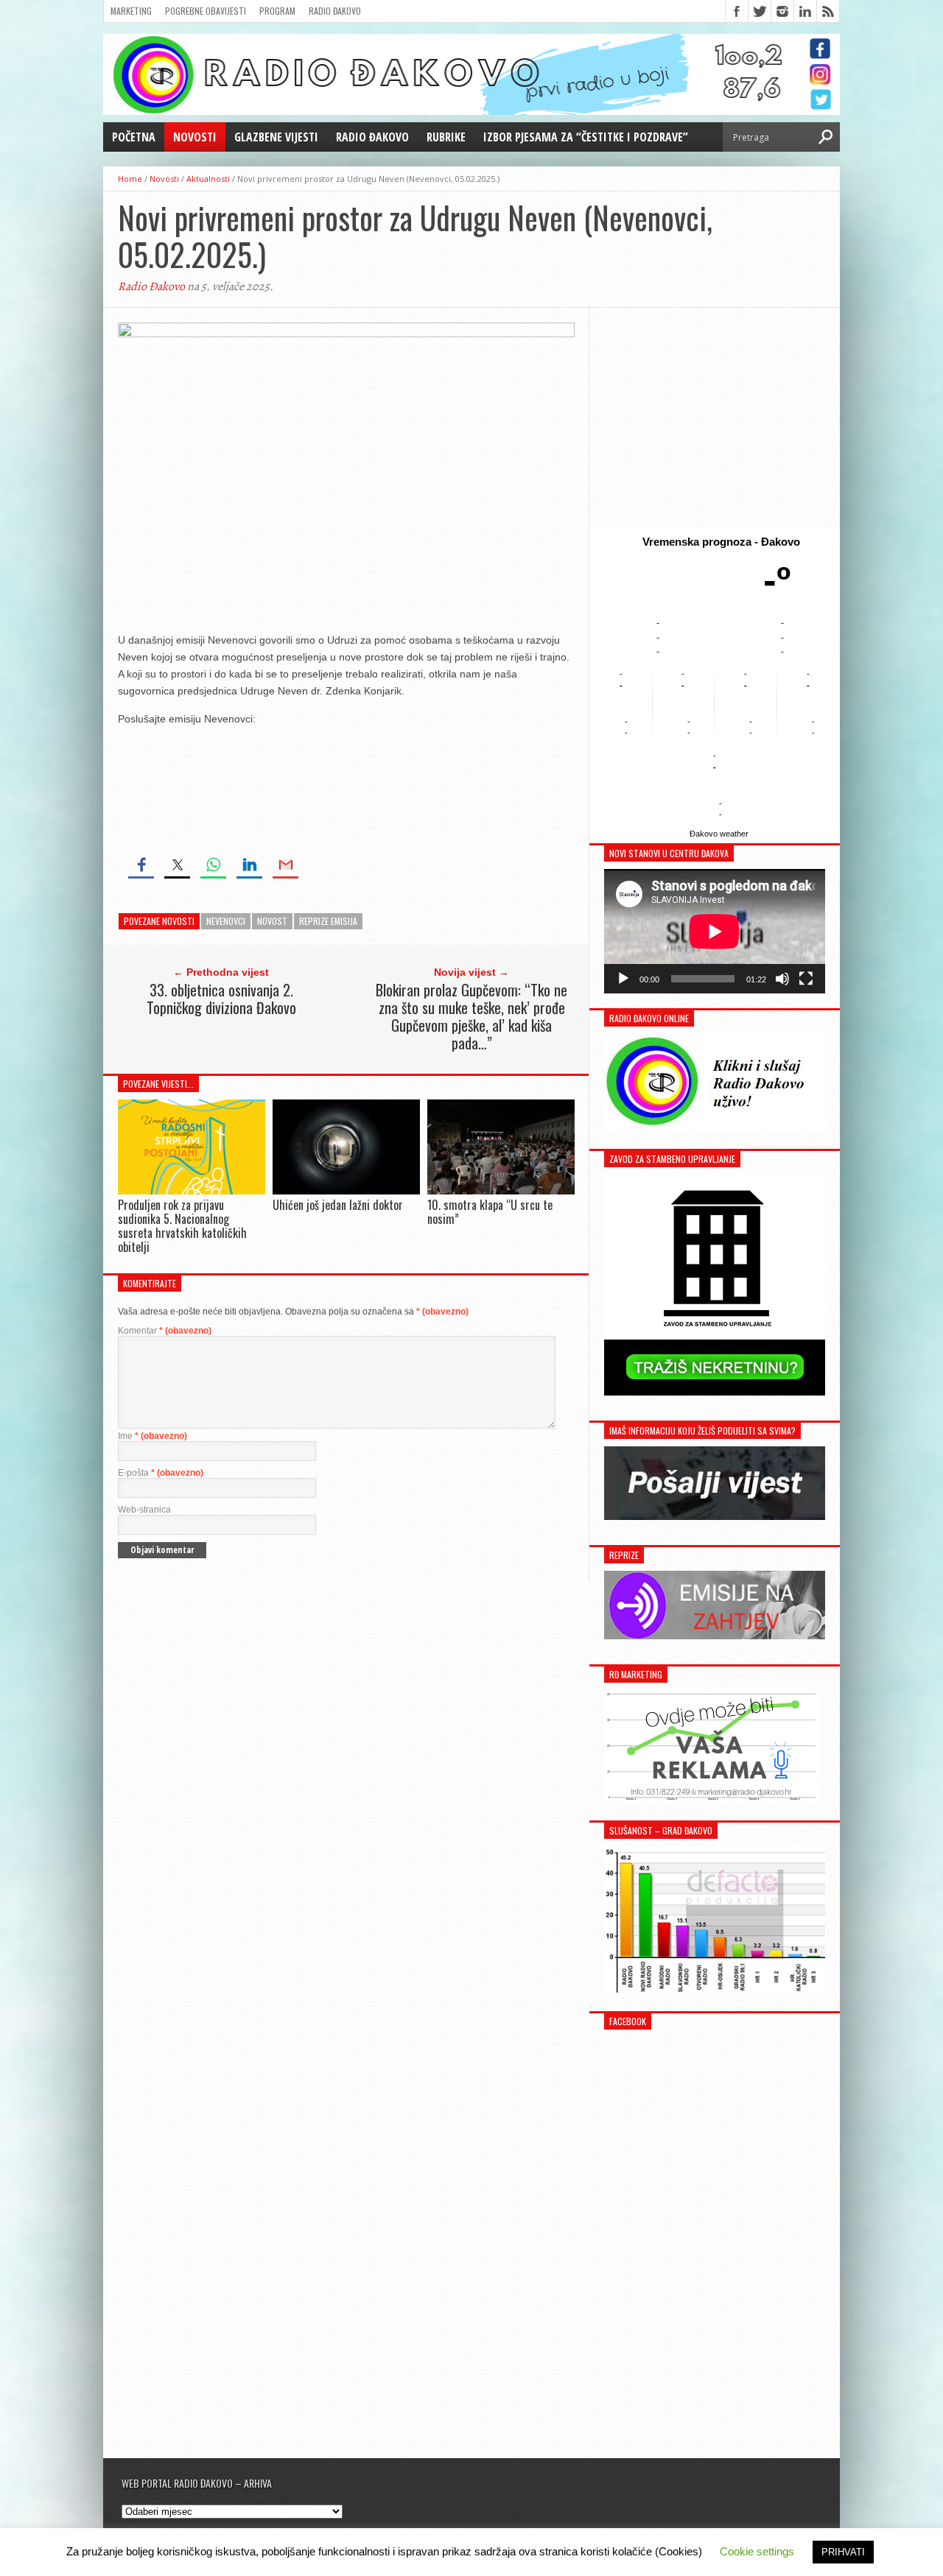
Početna (134, 137)
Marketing (131, 11)
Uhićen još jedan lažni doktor (338, 1205)
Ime (153, 1436)
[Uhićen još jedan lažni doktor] (346, 1190)
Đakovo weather (719, 834)
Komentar (165, 1331)
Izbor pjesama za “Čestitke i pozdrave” (586, 137)
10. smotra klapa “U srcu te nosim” (490, 1212)
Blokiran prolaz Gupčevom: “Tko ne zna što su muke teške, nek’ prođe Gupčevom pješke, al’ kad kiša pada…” (471, 1016)
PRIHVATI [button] (843, 2552)
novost (272, 921)
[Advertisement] (715, 418)
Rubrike (446, 137)
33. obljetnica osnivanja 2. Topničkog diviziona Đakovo (221, 999)
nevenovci (226, 921)
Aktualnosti (208, 179)
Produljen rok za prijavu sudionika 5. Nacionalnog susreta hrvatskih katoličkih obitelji (182, 1226)
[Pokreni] (623, 979)
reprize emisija (328, 921)
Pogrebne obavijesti (206, 11)
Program (277, 11)
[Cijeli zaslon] (806, 979)
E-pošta (161, 1473)
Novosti (195, 137)
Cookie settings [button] (757, 2551)
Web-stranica (144, 1510)
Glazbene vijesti (276, 137)
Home (130, 179)
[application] (715, 931)
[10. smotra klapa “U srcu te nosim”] (501, 1190)
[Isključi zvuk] (782, 979)
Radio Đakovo (335, 11)
